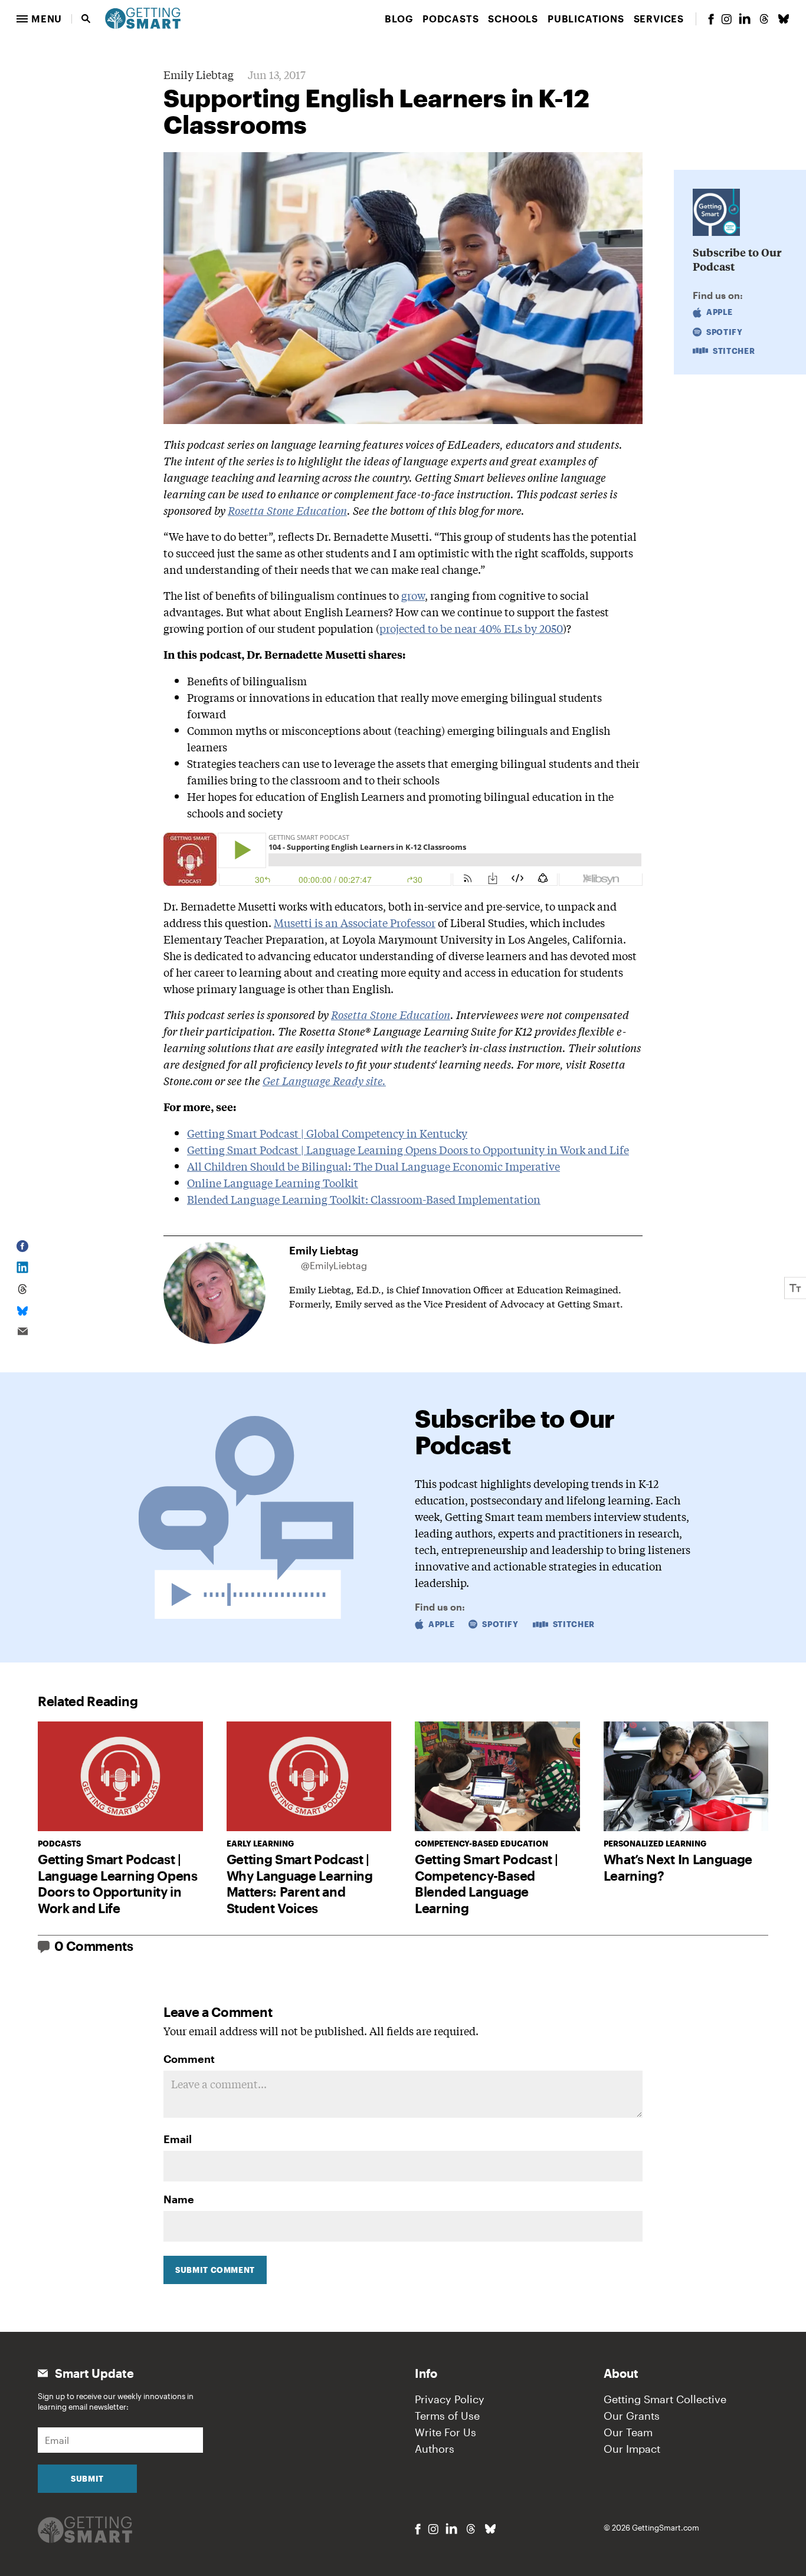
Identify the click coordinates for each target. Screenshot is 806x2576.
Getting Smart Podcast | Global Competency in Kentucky (327, 1133)
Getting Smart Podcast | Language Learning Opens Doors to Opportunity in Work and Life (408, 1149)
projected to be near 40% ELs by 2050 (471, 628)
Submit (87, 2479)
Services (659, 19)
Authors (435, 2449)
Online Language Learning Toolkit (273, 1182)
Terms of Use (447, 2416)
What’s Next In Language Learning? (678, 1867)
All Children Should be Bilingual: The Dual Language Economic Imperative (373, 1166)
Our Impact (632, 2449)
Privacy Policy (450, 2399)
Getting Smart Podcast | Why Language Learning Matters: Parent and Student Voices (300, 1883)
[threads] (764, 19)
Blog (399, 19)
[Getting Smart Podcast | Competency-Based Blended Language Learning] (497, 1776)
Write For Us (445, 2432)
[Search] (86, 19)
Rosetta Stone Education (287, 510)
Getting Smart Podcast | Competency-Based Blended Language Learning (486, 1883)
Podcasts (450, 19)
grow (413, 595)
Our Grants (632, 2416)
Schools (513, 19)
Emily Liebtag (199, 74)
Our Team (628, 2432)
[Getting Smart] (143, 17)
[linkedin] (745, 19)
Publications (586, 19)
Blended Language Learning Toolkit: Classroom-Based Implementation (364, 1199)
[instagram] (726, 19)
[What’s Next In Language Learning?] (686, 1776)
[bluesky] (784, 19)
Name (179, 2199)
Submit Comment (215, 2270)
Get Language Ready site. (324, 1080)
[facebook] (711, 19)
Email (178, 2139)
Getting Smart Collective (665, 2399)
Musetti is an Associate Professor (355, 922)
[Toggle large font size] (795, 1288)
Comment (189, 2059)
